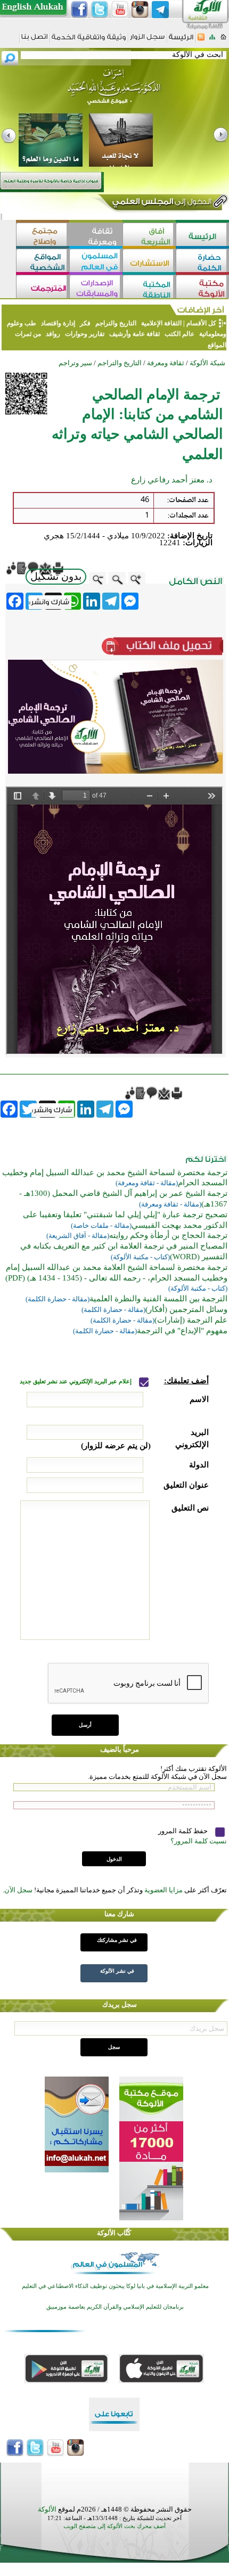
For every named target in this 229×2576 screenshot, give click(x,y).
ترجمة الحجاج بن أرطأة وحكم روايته (168, 1235)
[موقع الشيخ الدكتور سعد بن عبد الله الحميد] (114, 92)
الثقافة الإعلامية (161, 323)
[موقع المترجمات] (43, 288)
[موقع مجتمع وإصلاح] (43, 236)
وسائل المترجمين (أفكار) (186, 1309)
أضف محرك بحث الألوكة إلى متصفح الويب (114, 2526)
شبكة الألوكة (207, 363)
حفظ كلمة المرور (184, 1831)
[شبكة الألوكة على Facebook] (79, 10)
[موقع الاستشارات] (149, 262)
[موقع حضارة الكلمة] (202, 262)
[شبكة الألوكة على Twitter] (100, 10)
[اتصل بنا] (34, 40)
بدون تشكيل (56, 576)
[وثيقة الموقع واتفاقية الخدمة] (89, 41)
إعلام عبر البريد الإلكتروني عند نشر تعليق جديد (76, 1381)
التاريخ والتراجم (116, 323)
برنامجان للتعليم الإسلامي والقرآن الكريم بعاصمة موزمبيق (115, 2307)
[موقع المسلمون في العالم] (96, 262)
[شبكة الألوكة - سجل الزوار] (147, 40)
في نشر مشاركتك (117, 1940)
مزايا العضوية (163, 1890)
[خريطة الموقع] (212, 40)
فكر (85, 323)
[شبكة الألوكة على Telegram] (160, 10)
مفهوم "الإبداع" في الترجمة (182, 1331)
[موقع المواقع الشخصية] (43, 262)
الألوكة (47, 2509)
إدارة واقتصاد (58, 323)
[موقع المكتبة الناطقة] (149, 288)
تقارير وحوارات (85, 334)
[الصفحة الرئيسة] (223, 40)
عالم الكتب (179, 334)
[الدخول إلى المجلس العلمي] (161, 203)
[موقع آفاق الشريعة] (149, 236)
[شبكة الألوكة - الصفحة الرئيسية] (181, 41)
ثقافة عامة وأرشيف (134, 334)
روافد (53, 334)
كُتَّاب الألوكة (114, 2233)
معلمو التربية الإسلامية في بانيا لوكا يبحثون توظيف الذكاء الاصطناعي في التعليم (115, 2286)
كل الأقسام (201, 323)
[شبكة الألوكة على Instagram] (140, 10)
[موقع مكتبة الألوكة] (202, 288)
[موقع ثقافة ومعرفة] (96, 236)
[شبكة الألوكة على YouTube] (120, 10)
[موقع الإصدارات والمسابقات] (96, 288)
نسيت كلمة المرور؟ (199, 1841)
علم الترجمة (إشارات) (191, 1320)
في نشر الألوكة (117, 1971)
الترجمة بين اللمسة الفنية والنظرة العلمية (158, 1299)
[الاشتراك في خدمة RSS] (201, 40)
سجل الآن (18, 1890)
